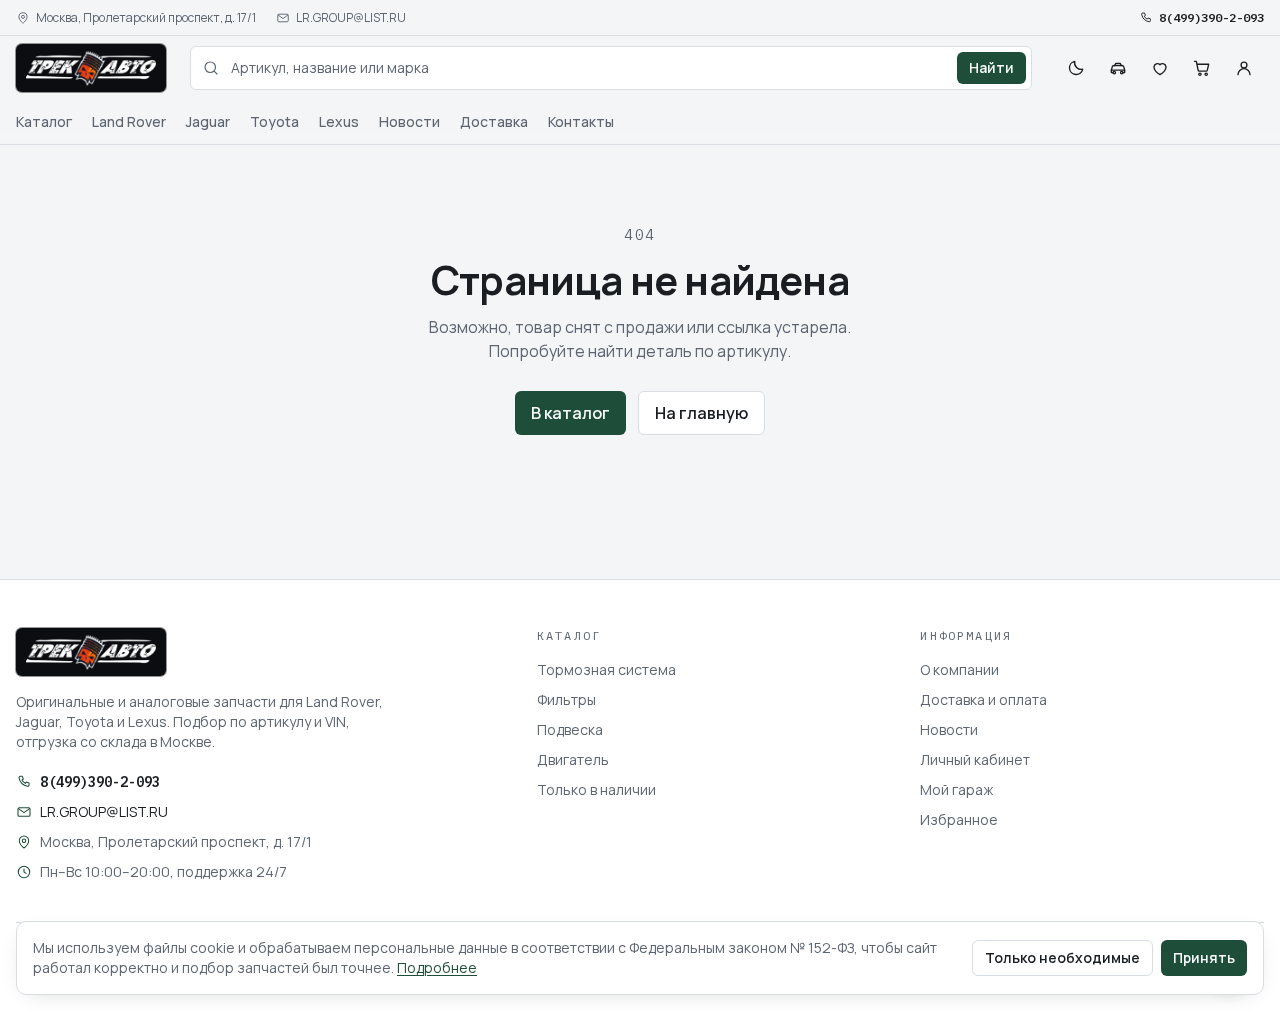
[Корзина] (1202, 68)
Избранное (959, 819)
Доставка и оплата (983, 699)
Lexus (339, 121)
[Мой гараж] (1118, 68)
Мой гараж (956, 789)
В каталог (570, 413)
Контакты (581, 121)
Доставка (494, 121)
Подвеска (570, 729)
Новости (409, 121)
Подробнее (437, 967)
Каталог (44, 121)
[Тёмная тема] (1076, 68)
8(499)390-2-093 (1211, 17)
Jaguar (208, 121)
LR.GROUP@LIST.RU (351, 18)
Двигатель (573, 759)
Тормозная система (606, 669)
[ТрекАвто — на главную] (91, 68)
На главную (701, 413)
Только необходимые (1062, 957)
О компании (959, 669)
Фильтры (566, 699)
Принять (1204, 957)
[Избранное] (1160, 68)
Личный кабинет (975, 759)
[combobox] (611, 68)
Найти (991, 67)
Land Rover (129, 121)
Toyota (274, 121)
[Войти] (1244, 68)
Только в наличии (596, 789)
